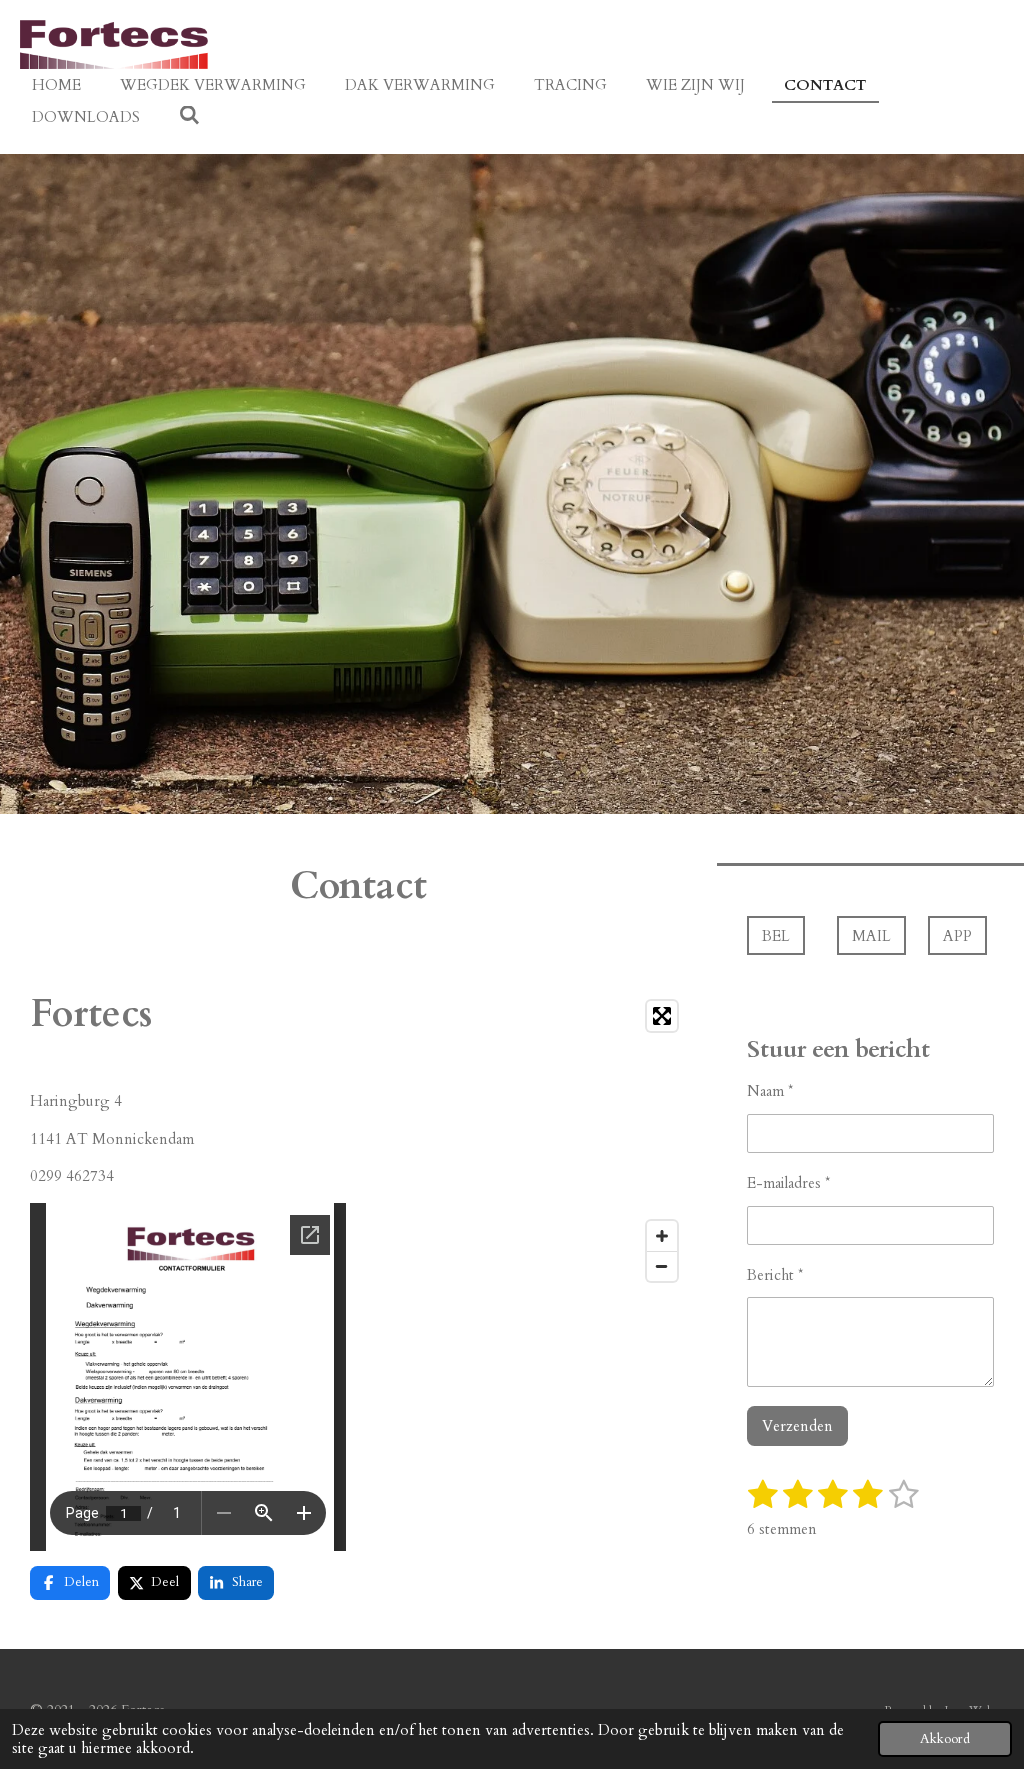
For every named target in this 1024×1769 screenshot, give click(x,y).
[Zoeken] (189, 116)
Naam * (770, 1091)
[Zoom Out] (662, 1266)
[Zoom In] (662, 1236)
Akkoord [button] (945, 1739)
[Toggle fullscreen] (662, 1016)
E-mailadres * (788, 1183)
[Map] (528, 1141)
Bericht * (775, 1275)
